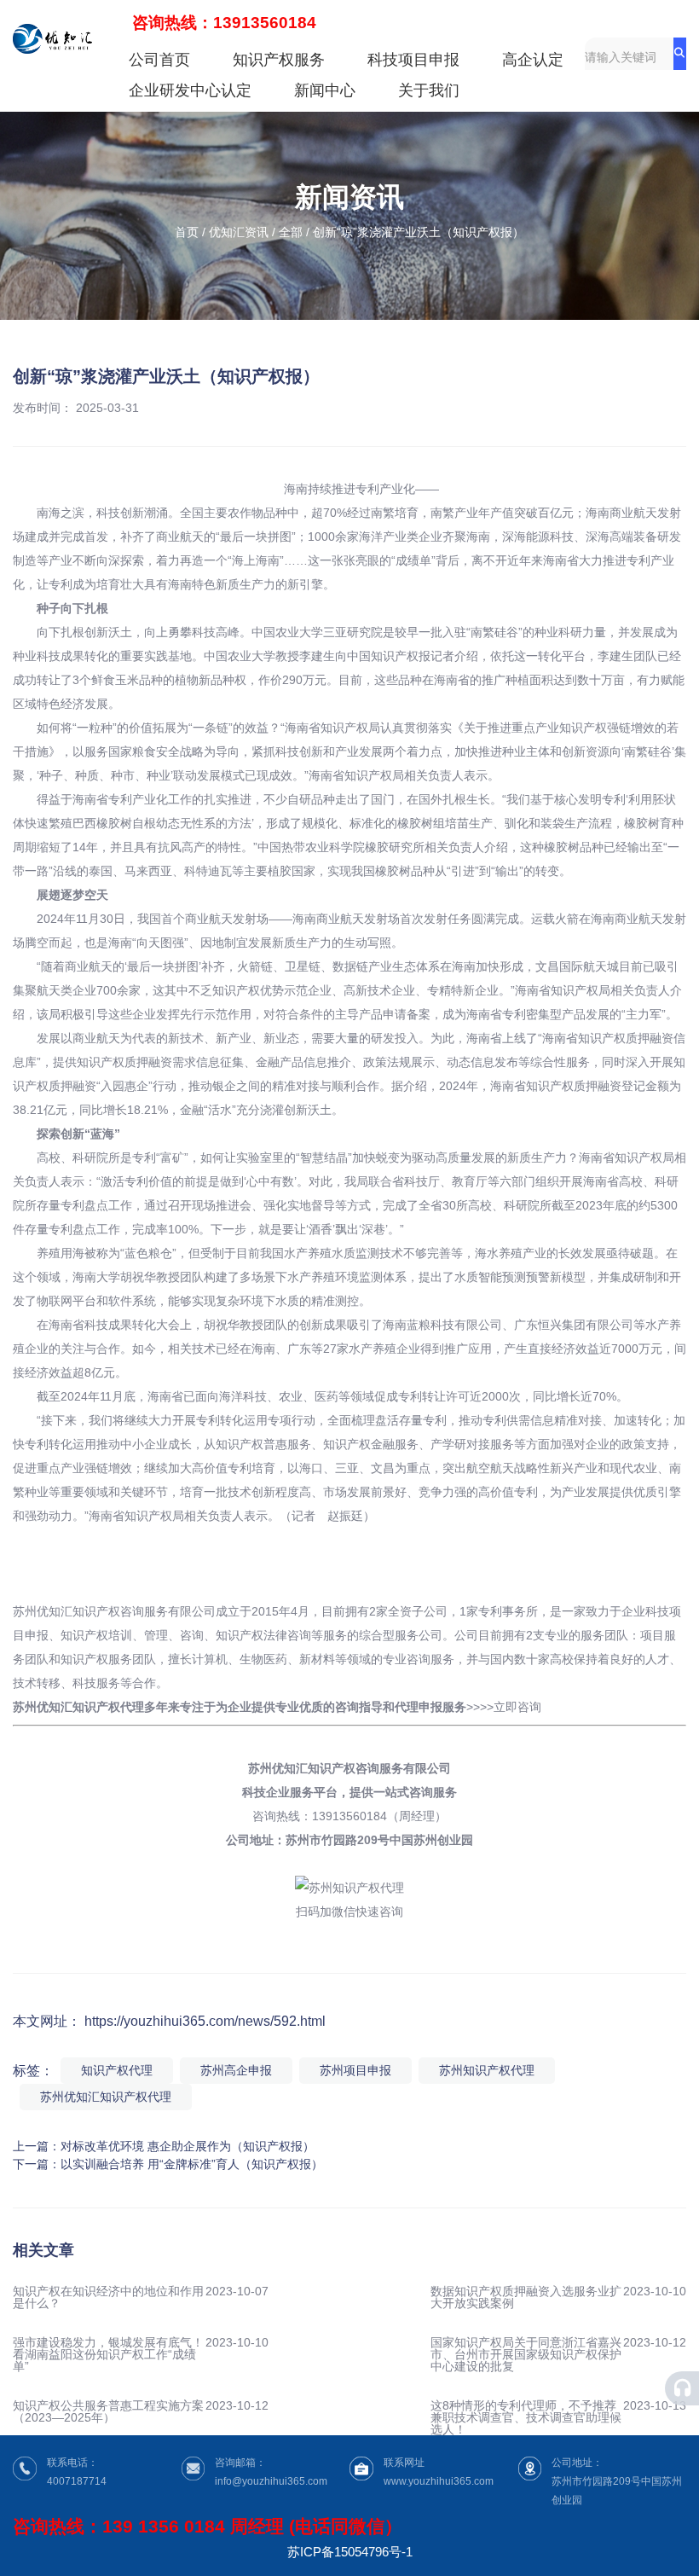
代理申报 (419, 1707)
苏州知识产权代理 (487, 2070)
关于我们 (429, 90)
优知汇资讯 (239, 232)
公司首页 (159, 60)
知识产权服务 (279, 60)
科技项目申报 (413, 60)
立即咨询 (517, 1707)
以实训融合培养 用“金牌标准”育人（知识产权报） (192, 2164)
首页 (188, 233)
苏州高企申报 (236, 2070)
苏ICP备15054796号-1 (350, 2552)
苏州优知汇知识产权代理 (106, 2097)
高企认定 (533, 60)
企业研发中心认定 (190, 90)
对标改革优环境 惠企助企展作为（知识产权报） (188, 2146)
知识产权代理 (117, 2070)
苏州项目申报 (355, 2070)
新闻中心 (325, 90)
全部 (291, 232)
